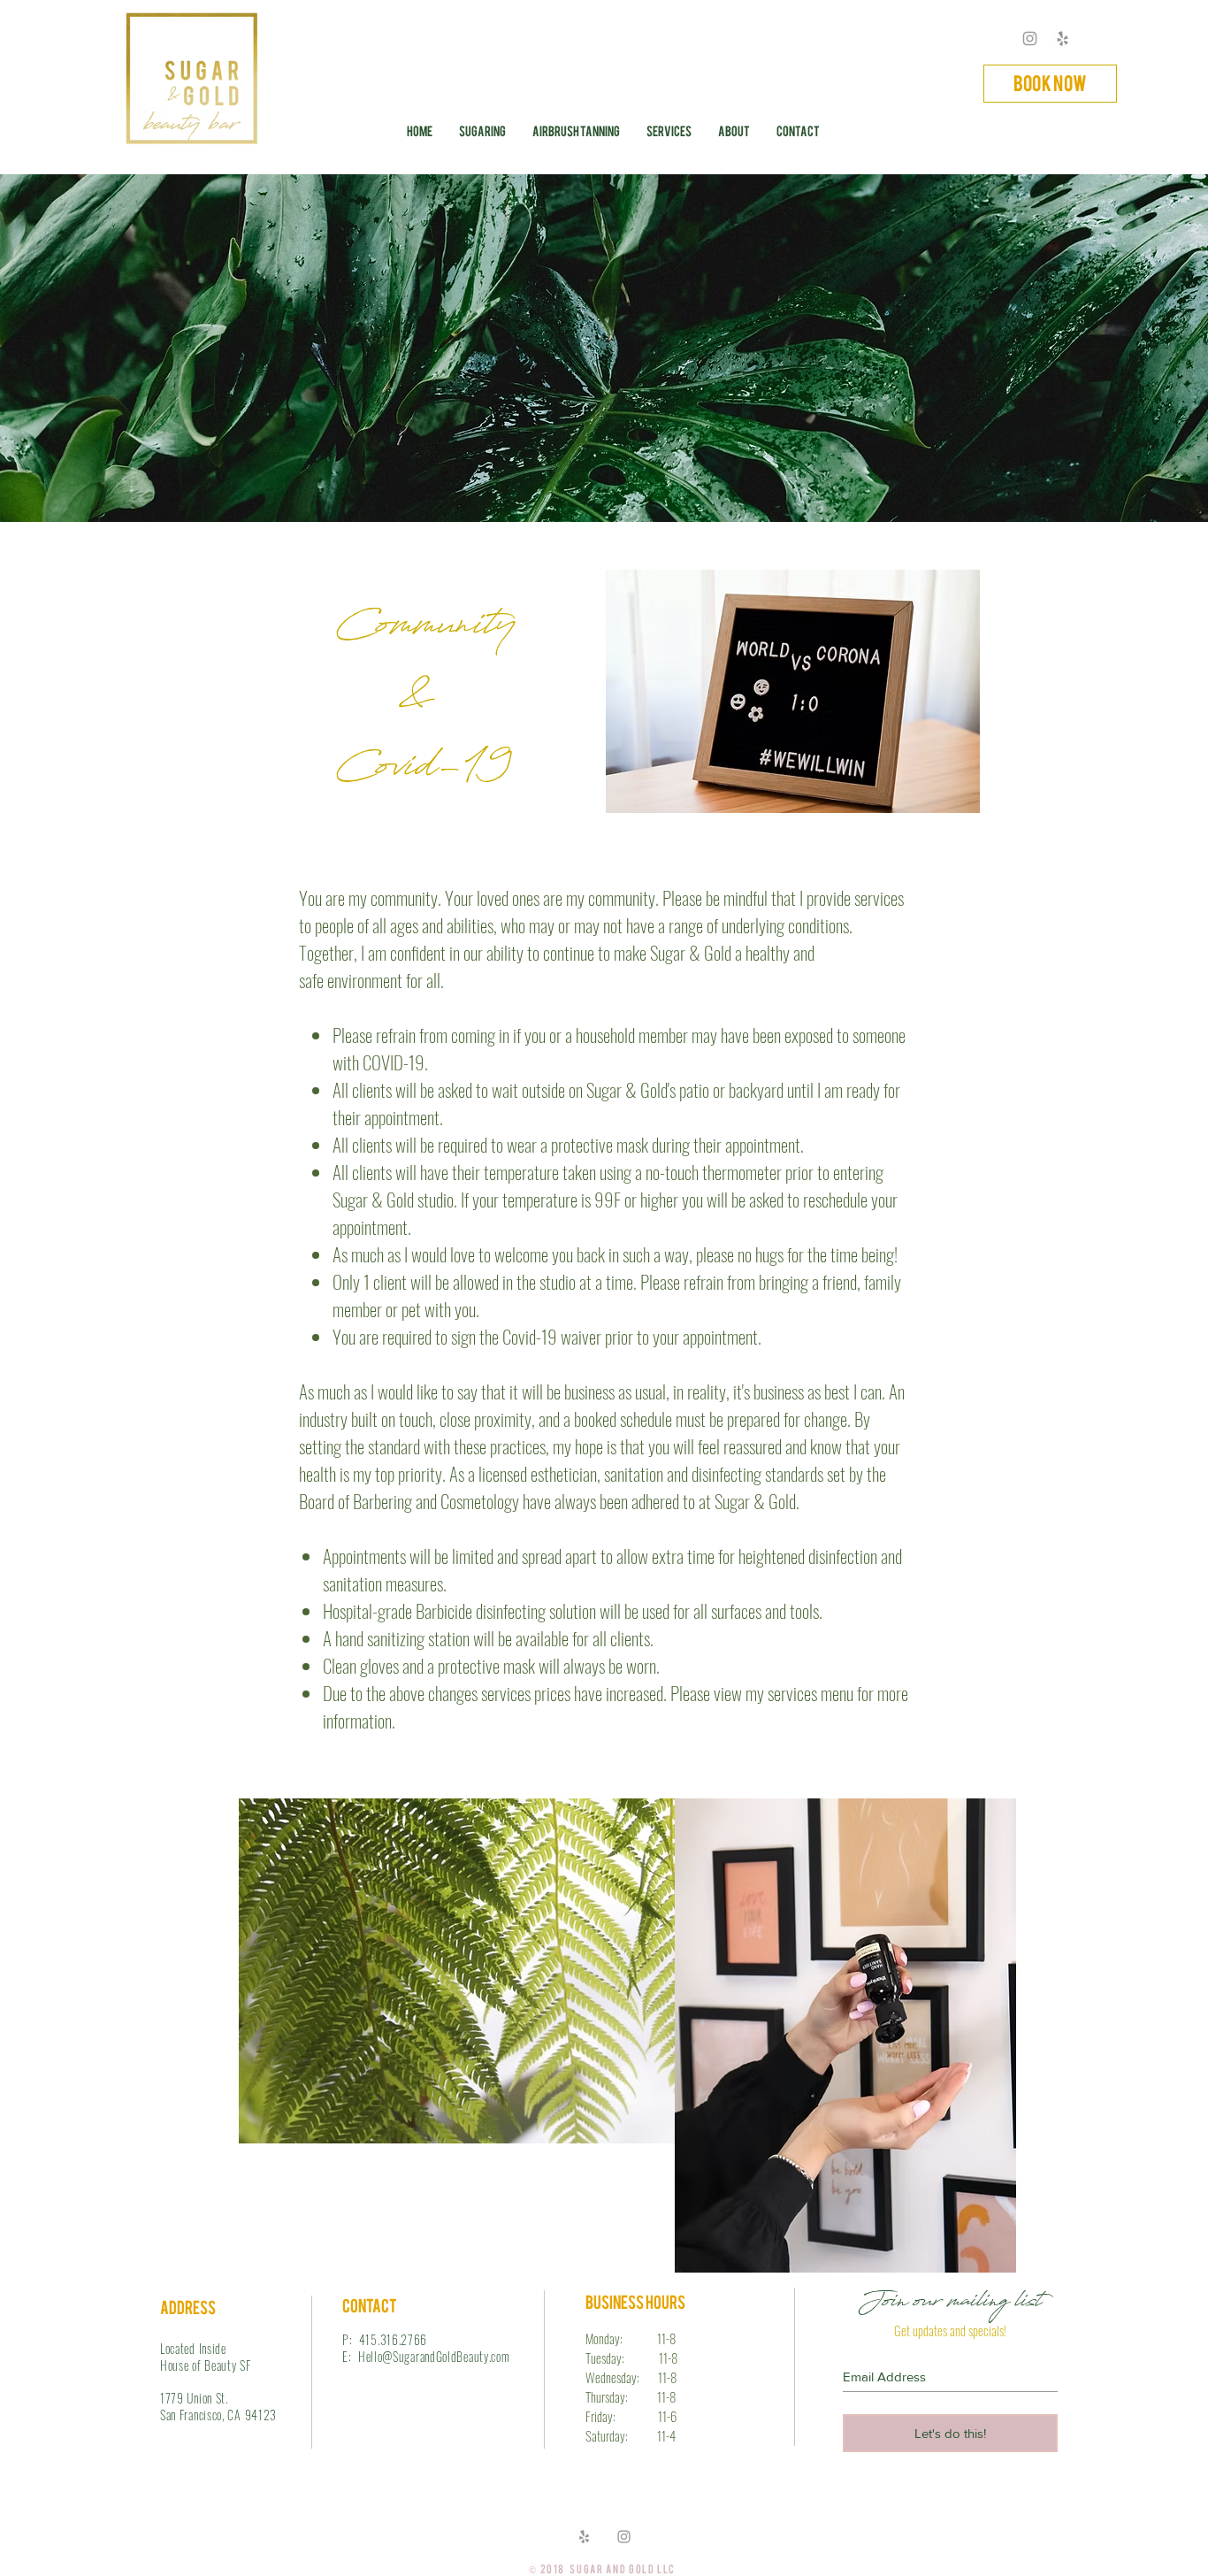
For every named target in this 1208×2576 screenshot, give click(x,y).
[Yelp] (1063, 38)
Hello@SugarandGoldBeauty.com (434, 2356)
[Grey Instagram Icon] (1030, 38)
